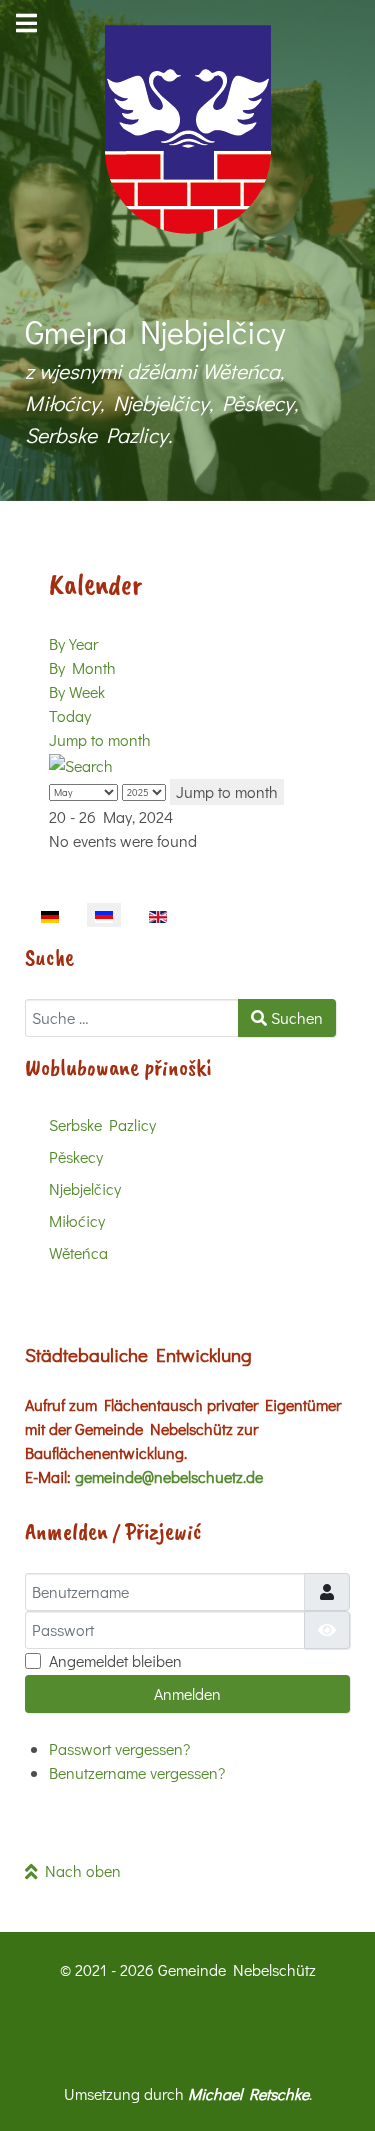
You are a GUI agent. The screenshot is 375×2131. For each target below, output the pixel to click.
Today (70, 715)
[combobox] (132, 1018)
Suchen (295, 1017)
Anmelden (187, 1693)
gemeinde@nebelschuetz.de (169, 1476)
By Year (73, 643)
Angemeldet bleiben (115, 1660)
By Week (77, 691)
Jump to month (100, 739)
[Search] (81, 763)
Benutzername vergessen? (137, 1772)
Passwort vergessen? (119, 1748)
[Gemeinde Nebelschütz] (187, 129)
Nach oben (79, 1870)
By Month (82, 667)
